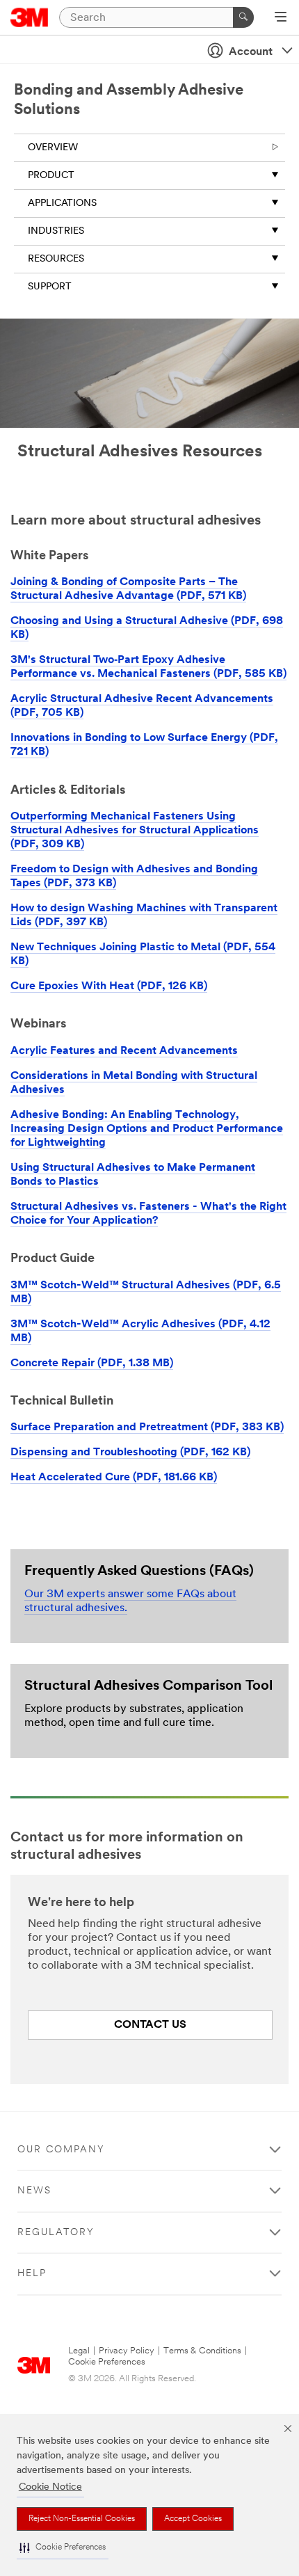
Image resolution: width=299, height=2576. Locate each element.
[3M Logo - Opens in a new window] (30, 17)
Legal (79, 2351)
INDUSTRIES (56, 231)
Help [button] (32, 2274)
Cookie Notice (50, 2487)
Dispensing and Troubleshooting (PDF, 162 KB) (130, 1453)
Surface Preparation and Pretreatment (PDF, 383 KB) (147, 1427)
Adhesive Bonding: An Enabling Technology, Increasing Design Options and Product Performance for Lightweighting (147, 1129)
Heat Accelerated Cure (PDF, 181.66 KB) (114, 1478)
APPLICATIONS (62, 203)
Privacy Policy (127, 2351)
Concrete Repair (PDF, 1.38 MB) (92, 1363)
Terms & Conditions (202, 2351)
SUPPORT (50, 287)
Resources (56, 259)
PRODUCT (51, 176)
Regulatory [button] (56, 2233)
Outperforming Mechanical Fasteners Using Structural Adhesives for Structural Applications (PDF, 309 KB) (135, 831)
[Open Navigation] (281, 18)
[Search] (243, 17)
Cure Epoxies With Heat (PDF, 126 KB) (109, 986)
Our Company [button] (61, 2150)
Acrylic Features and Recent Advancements (124, 1051)
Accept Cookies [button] (193, 2519)
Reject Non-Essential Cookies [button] (82, 2519)
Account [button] (251, 52)
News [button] (34, 2191)
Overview (53, 148)
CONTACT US (150, 2025)
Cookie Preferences (107, 2362)
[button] (63, 2548)
